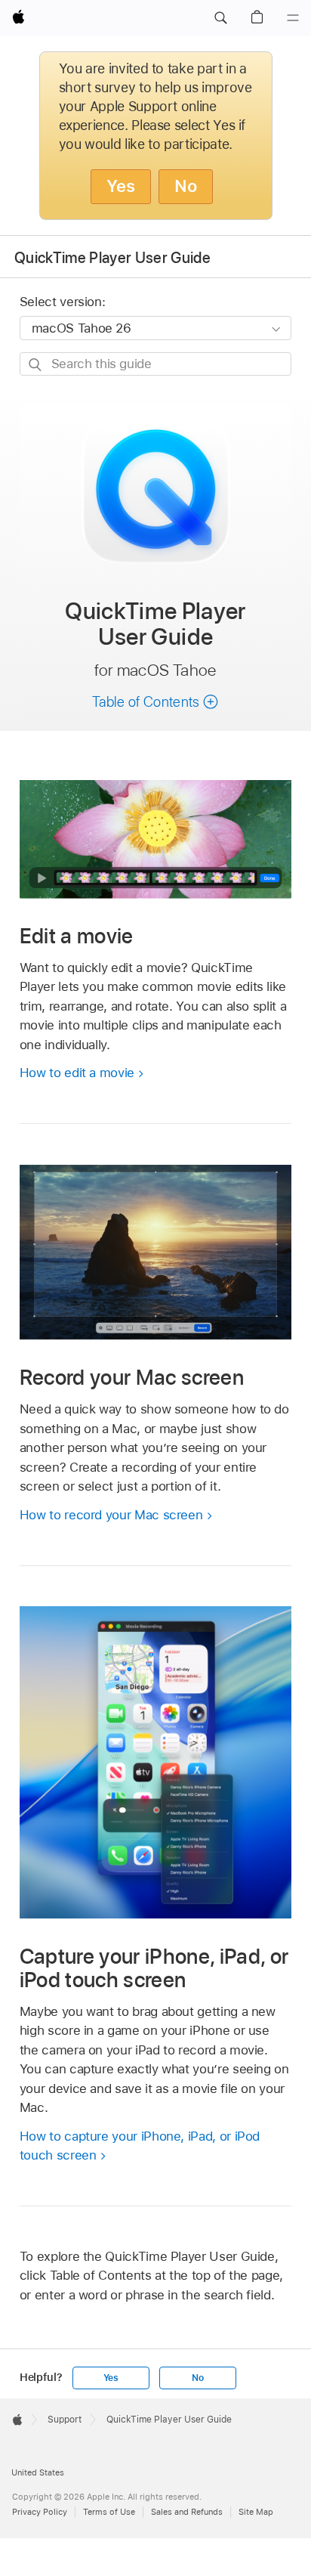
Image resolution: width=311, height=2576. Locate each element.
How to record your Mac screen (111, 1515)
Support (65, 2420)
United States (38, 2472)
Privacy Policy (40, 2512)
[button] (220, 18)
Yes (121, 186)
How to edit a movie (77, 1073)
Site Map (256, 2512)
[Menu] (293, 18)
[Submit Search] (36, 365)
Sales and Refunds (187, 2512)
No (186, 186)
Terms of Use (109, 2512)
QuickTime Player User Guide (112, 258)
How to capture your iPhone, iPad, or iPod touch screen (140, 2146)
